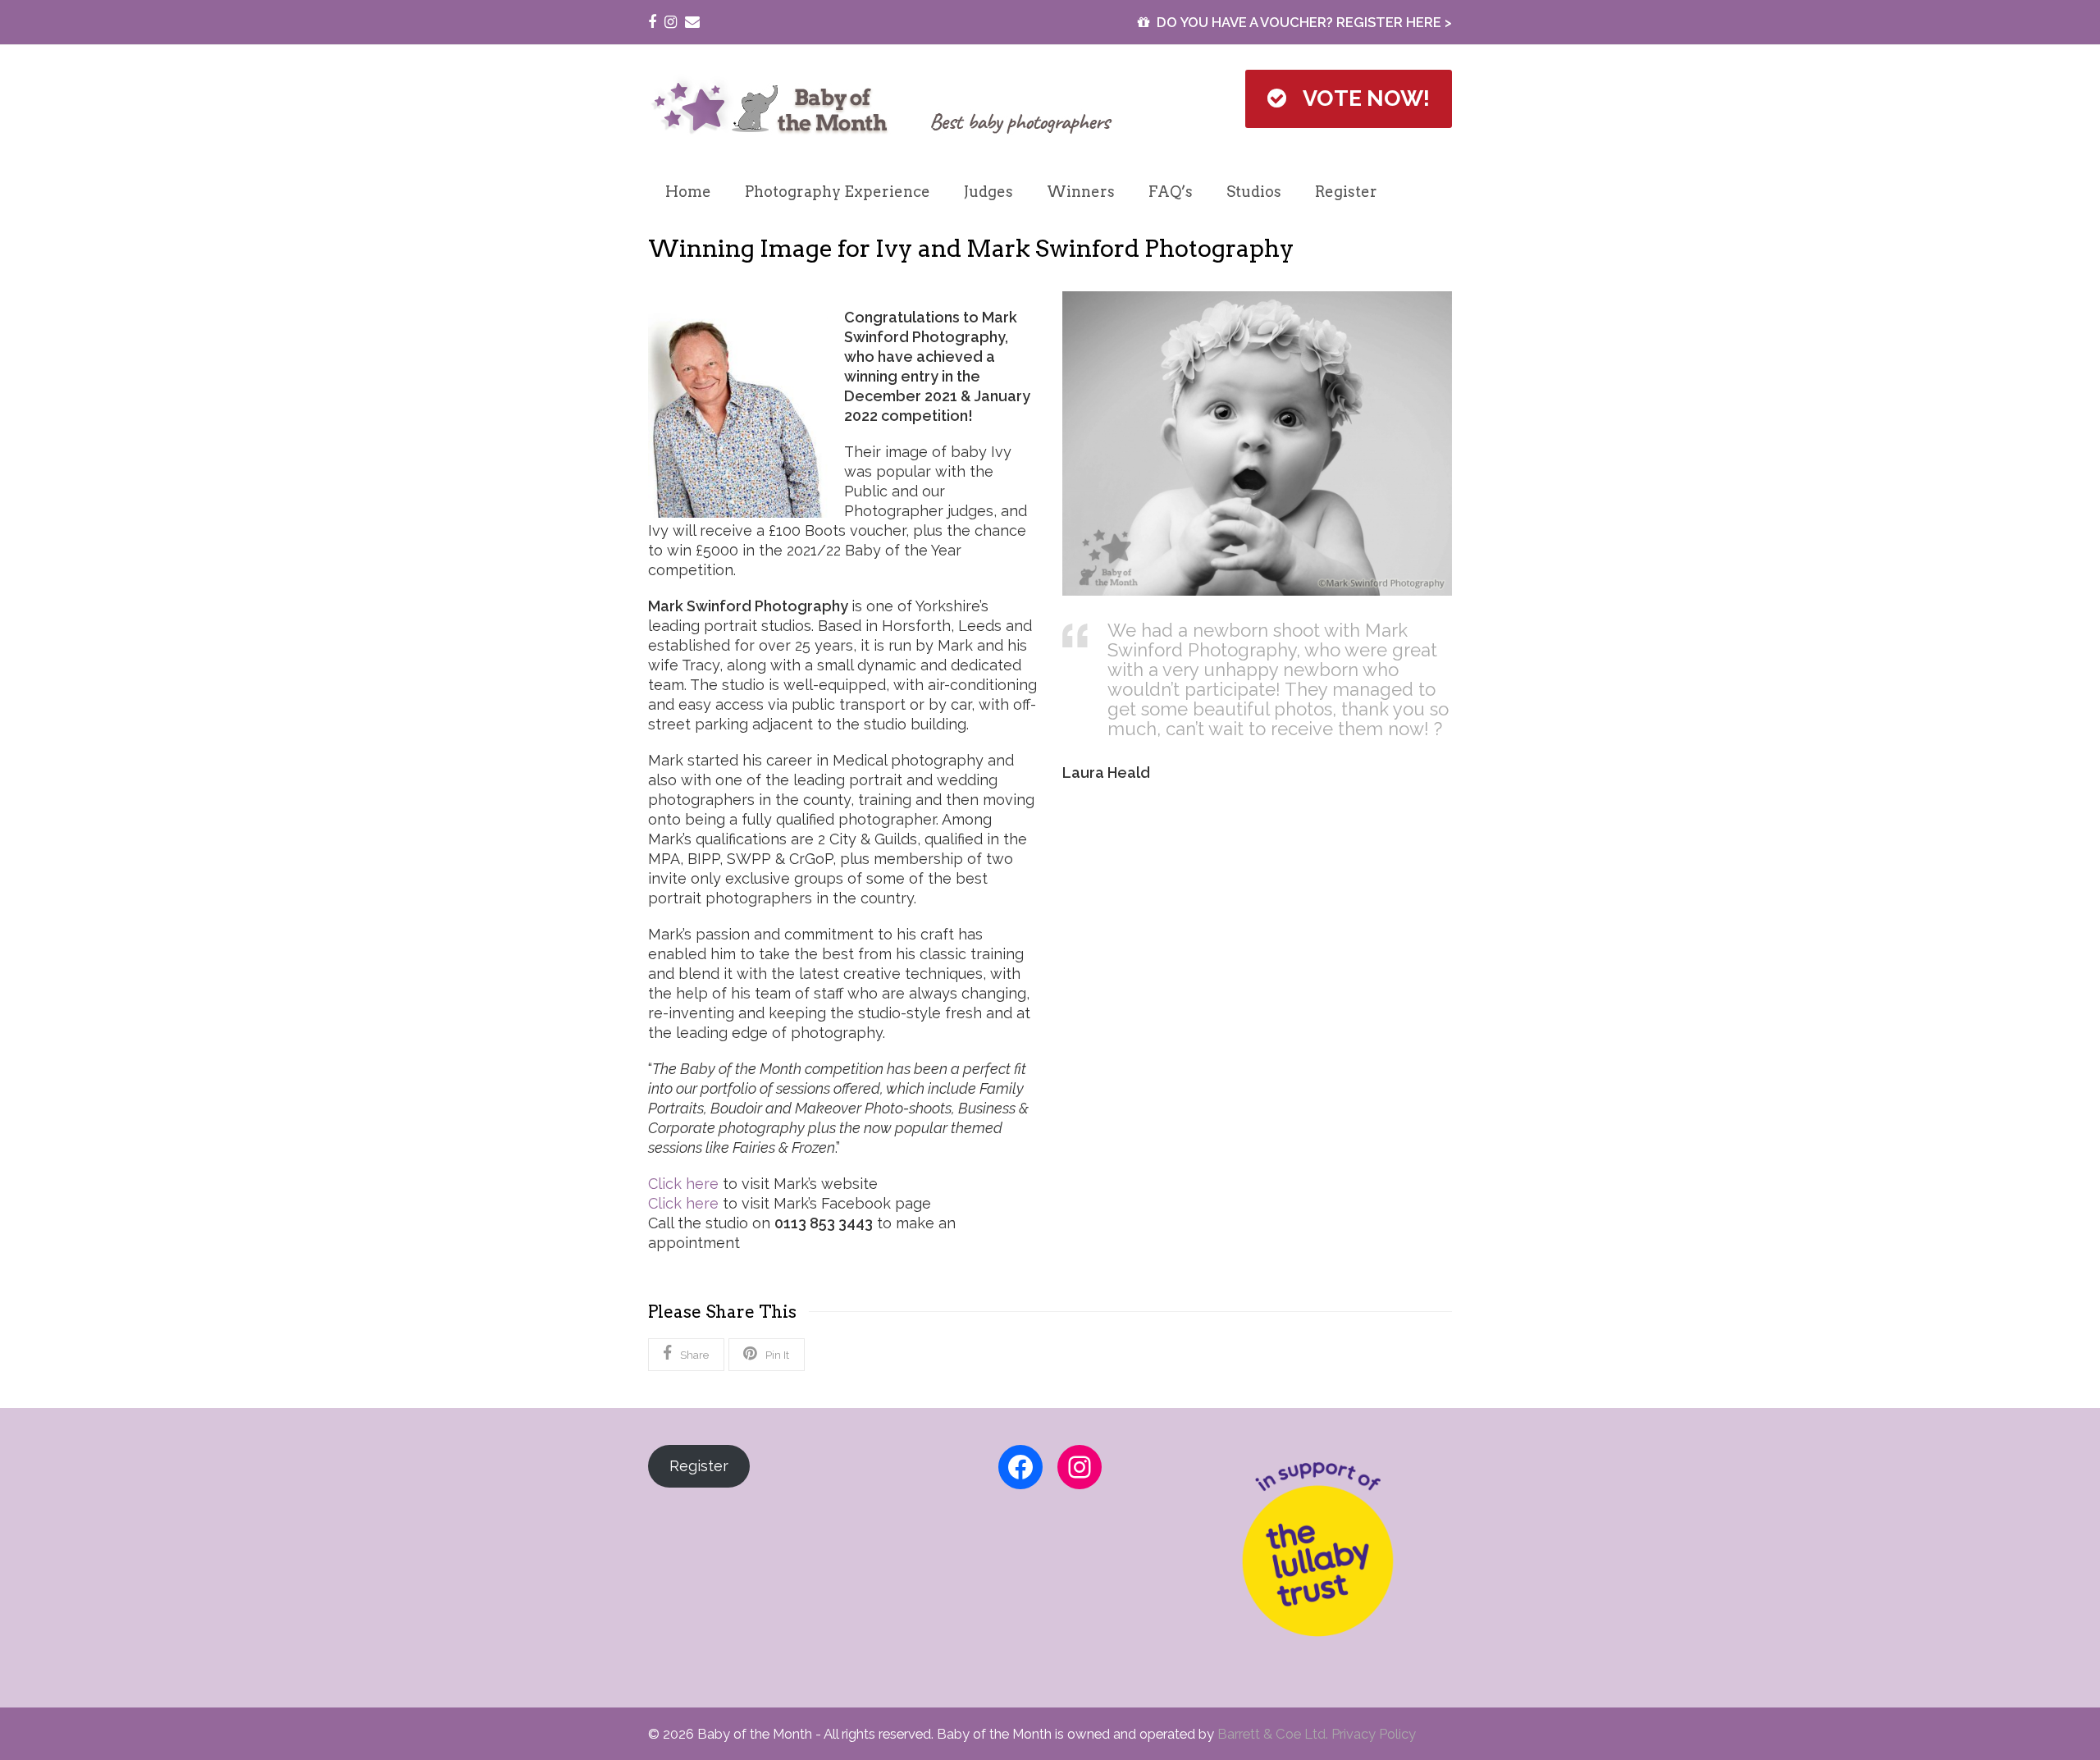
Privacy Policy (1374, 1734)
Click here (683, 1184)
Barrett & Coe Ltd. (1274, 1734)
